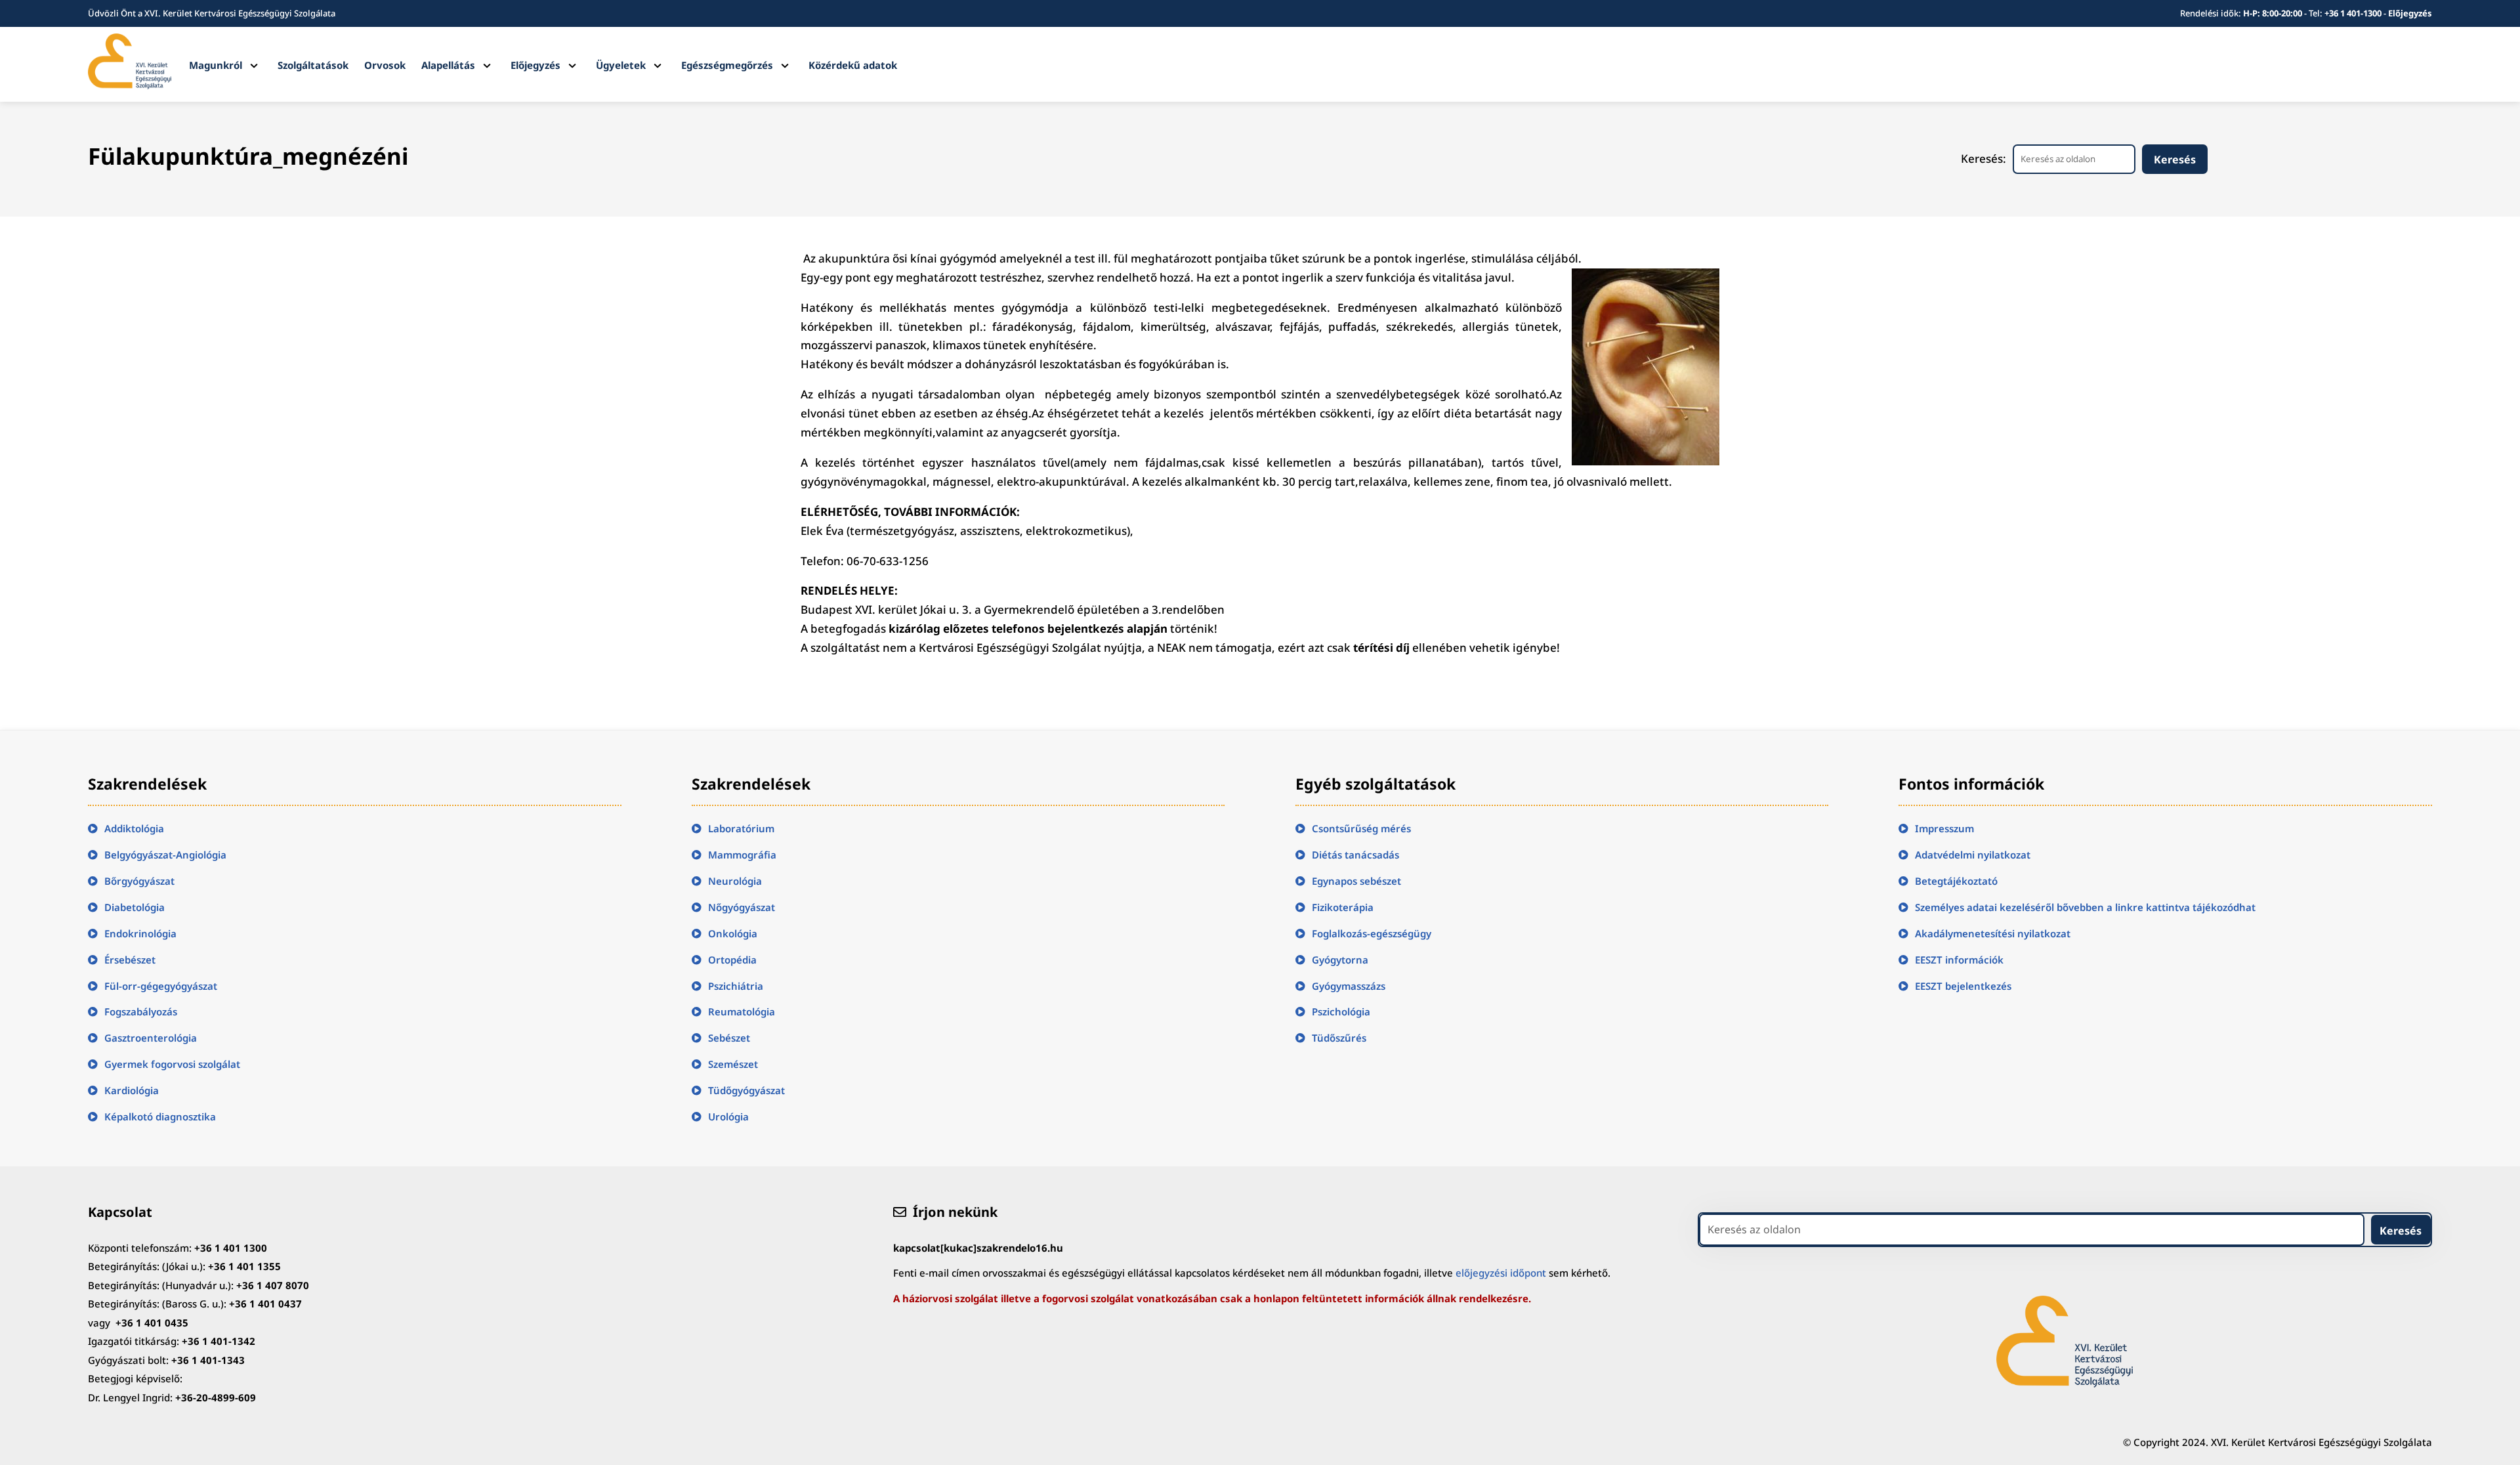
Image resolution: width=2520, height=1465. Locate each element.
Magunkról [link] (216, 65)
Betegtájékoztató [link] (1956, 881)
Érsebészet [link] (130, 960)
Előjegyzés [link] (2410, 13)
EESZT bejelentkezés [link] (1963, 986)
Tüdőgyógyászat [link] (746, 1090)
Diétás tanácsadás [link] (1355, 855)
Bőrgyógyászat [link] (139, 881)
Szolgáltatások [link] (313, 65)
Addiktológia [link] (134, 828)
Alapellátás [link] (448, 65)
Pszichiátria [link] (736, 986)
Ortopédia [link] (732, 960)
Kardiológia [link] (132, 1090)
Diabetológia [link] (135, 907)
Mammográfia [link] (742, 855)
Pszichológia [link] (1341, 1011)
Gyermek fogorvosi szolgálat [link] (172, 1064)
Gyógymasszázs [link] (1349, 986)
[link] (129, 85)
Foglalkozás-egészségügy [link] (1372, 933)
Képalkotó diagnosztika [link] (160, 1116)
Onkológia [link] (733, 933)
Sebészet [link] (729, 1038)
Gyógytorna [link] (1340, 960)
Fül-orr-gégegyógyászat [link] (161, 986)
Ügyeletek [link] (621, 65)
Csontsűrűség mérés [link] (1361, 828)
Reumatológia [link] (742, 1011)
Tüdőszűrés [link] (1339, 1038)
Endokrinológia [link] (140, 933)
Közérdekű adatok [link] (853, 65)
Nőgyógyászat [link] (742, 907)
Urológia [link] (728, 1116)
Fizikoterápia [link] (1343, 907)
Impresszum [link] (1944, 828)
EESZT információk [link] (1959, 960)
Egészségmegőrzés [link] (727, 65)
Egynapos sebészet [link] (1356, 881)
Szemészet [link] (733, 1064)
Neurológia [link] (735, 881)
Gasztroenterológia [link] (151, 1038)
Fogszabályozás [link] (141, 1011)
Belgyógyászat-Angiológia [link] (165, 855)
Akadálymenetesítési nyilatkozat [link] (1993, 933)
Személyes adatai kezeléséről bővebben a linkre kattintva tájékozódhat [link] (2085, 907)
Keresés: (1984, 159)
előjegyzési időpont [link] (1501, 1273)
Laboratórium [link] (741, 828)
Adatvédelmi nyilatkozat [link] (1973, 855)
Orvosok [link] (385, 65)
